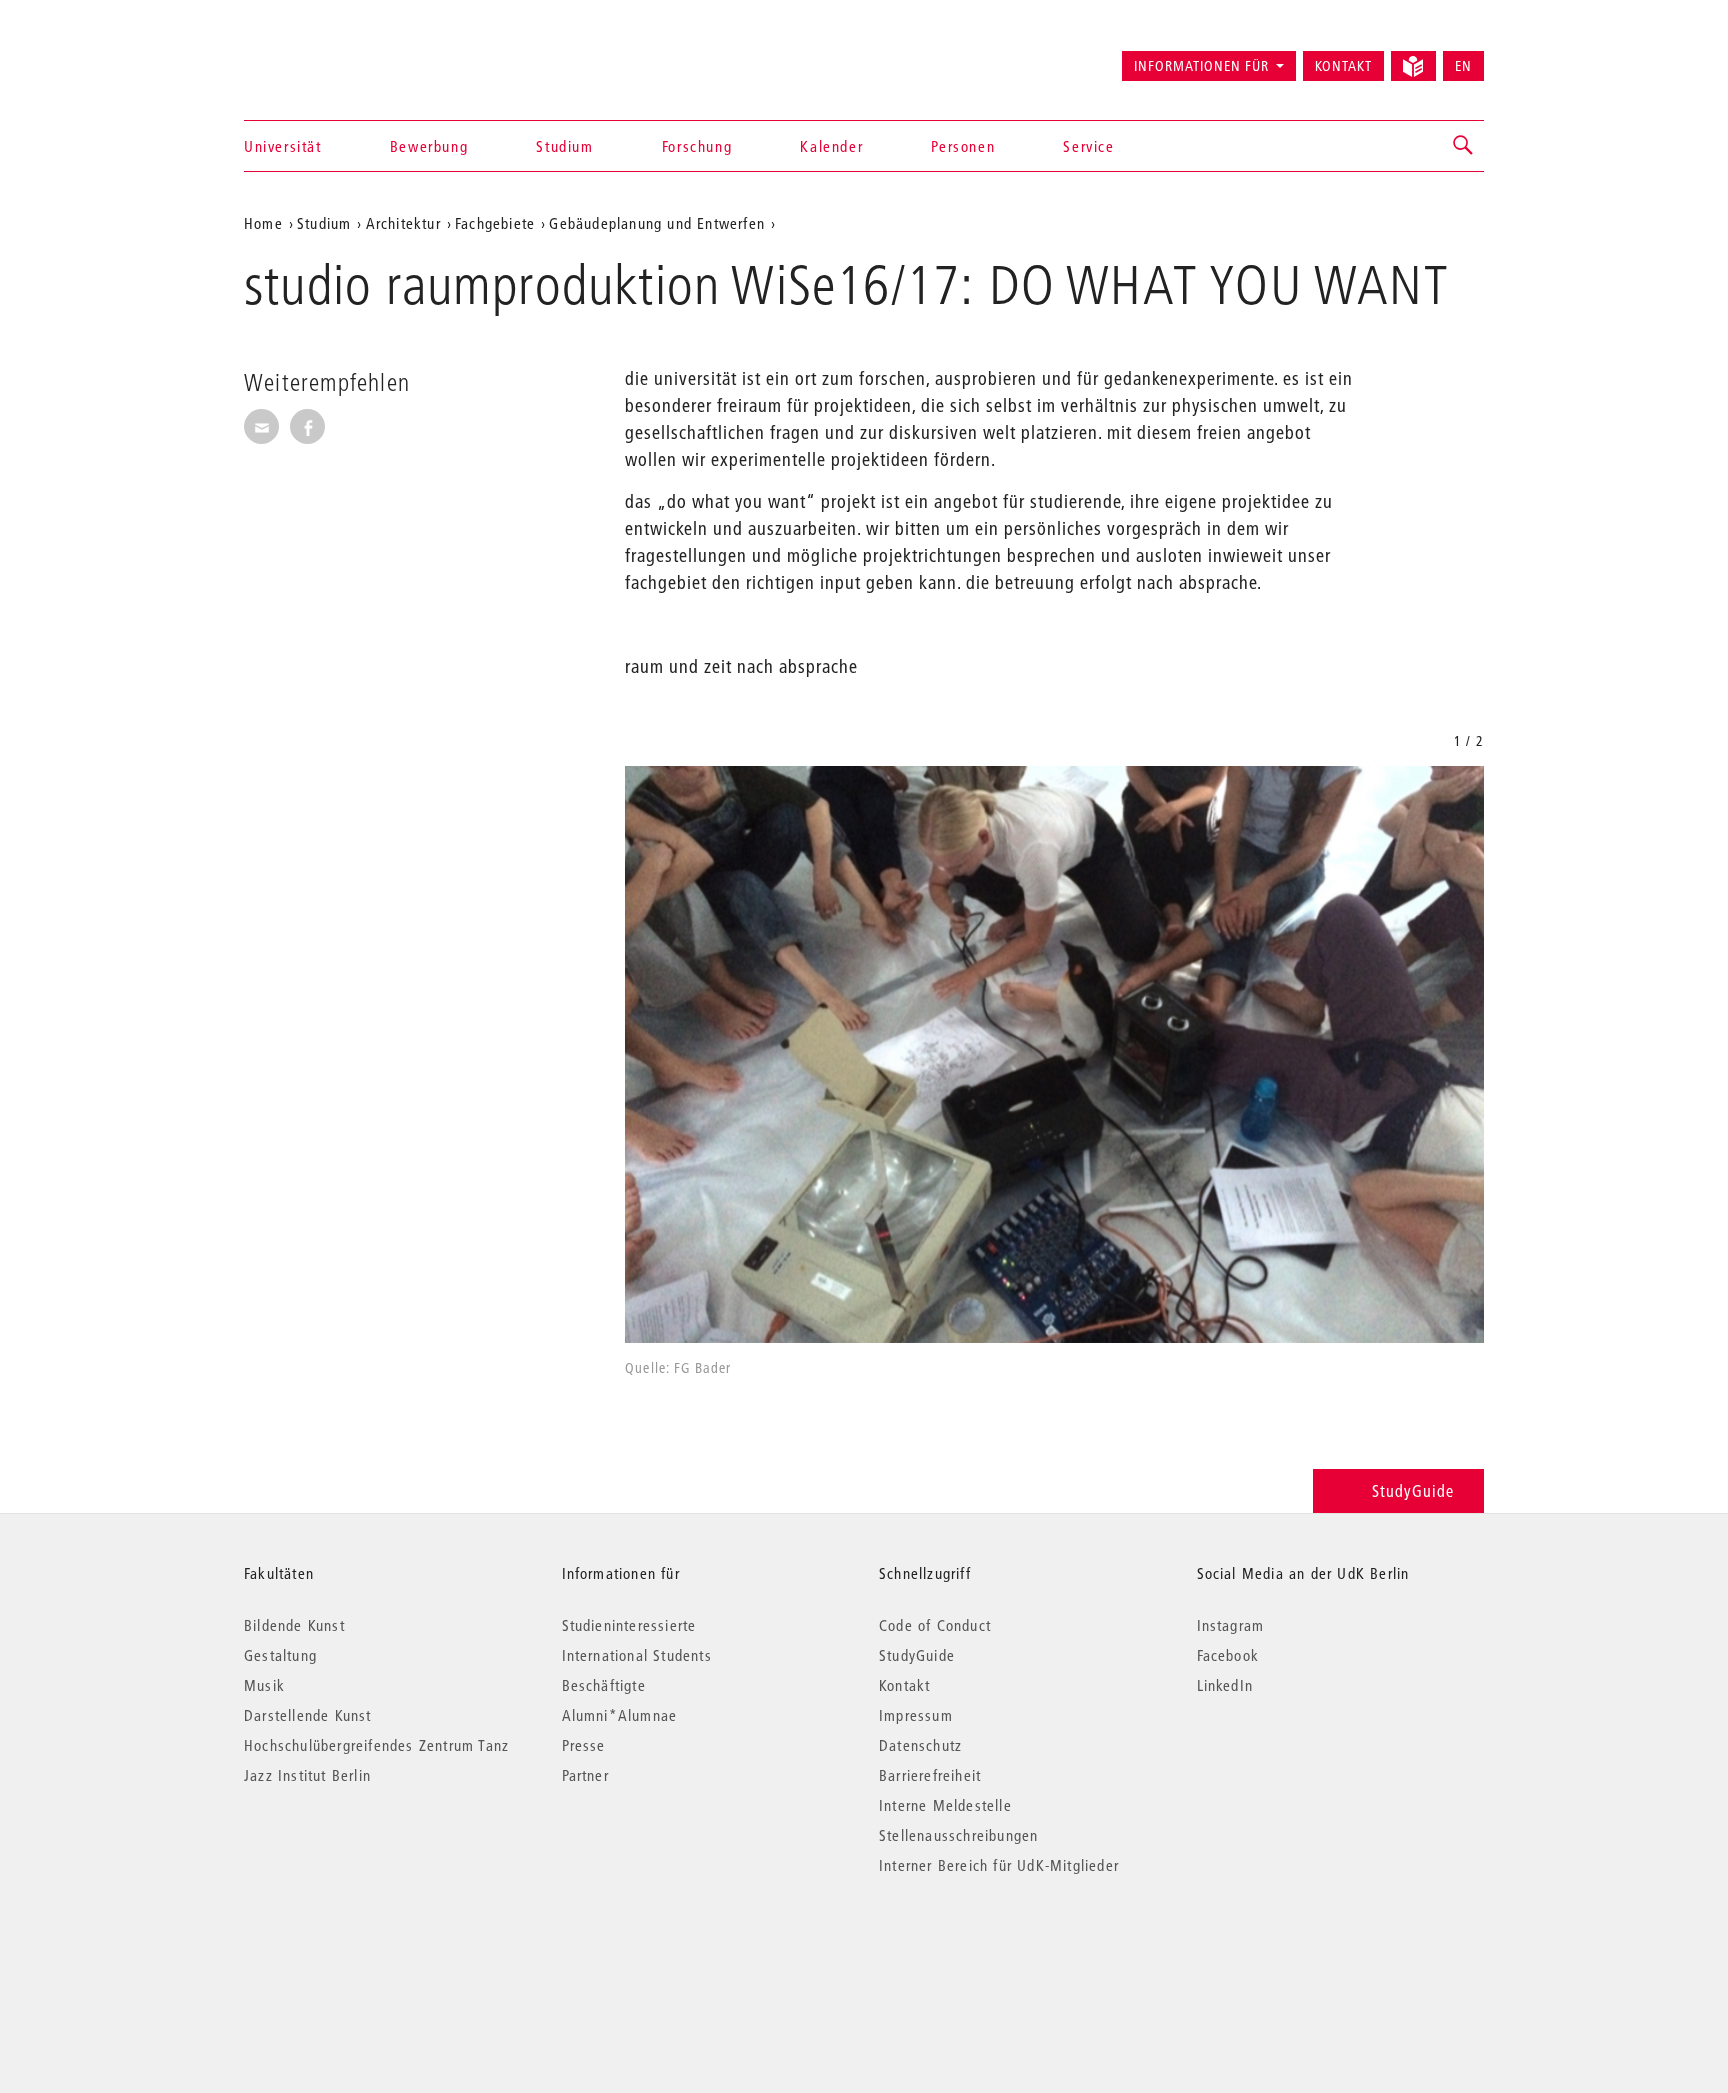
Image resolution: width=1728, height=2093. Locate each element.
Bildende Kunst (294, 1625)
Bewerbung (429, 146)
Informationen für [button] (1201, 66)
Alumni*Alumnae (620, 1715)
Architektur (403, 223)
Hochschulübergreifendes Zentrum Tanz (376, 1745)
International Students (637, 1655)
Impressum (916, 1715)
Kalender (831, 146)
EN (1463, 66)
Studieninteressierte (629, 1625)
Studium (564, 146)
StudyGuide (1413, 1490)
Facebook (1228, 1655)
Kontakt (1343, 66)
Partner (585, 1775)
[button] (1464, 146)
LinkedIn (1225, 1685)
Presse (584, 1745)
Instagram (1231, 1625)
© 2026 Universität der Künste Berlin (348, 1949)
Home (263, 223)
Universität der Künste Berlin (322, 57)
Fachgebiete (495, 223)
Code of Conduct (935, 1625)
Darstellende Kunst (308, 1715)
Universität (283, 146)
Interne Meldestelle (945, 1805)
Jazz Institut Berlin (307, 1775)
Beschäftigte (604, 1685)
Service (1088, 146)
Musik (264, 1685)
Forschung (697, 146)
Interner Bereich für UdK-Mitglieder (999, 1865)
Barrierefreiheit (930, 1775)
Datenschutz (920, 1745)
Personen (963, 146)
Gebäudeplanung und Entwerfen (657, 223)
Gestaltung (280, 1655)
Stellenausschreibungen (958, 1835)
